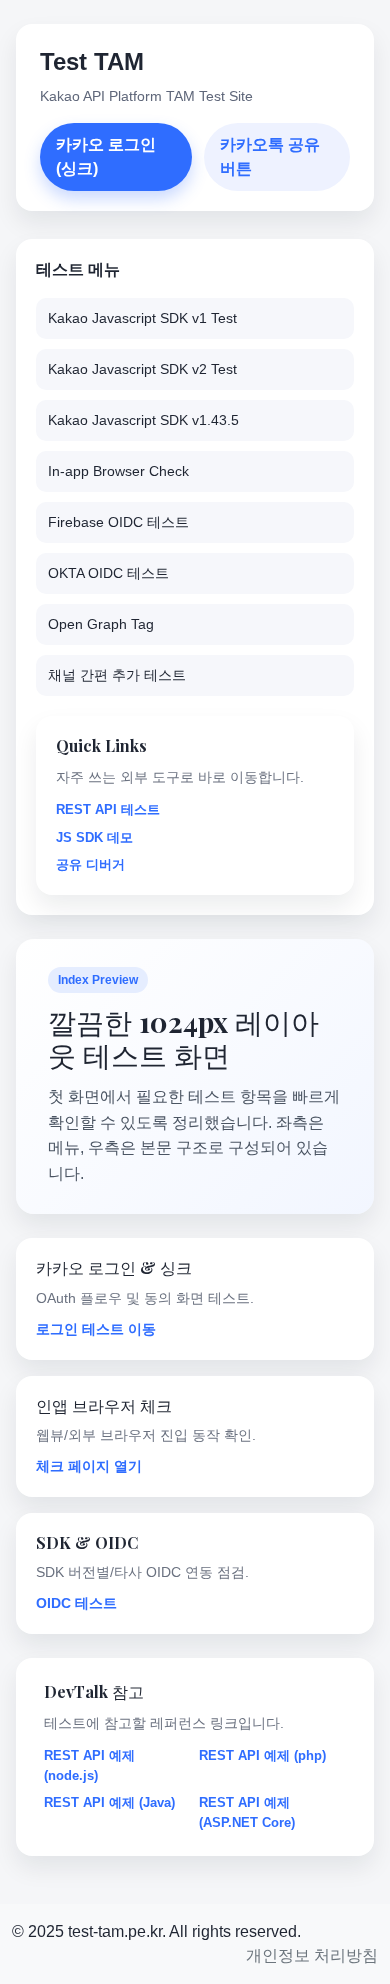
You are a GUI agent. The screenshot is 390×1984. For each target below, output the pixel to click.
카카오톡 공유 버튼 (270, 156)
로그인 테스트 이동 (96, 1329)
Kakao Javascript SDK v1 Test (142, 318)
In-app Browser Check (118, 471)
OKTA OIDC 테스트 (108, 573)
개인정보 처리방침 (312, 1955)
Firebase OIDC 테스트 (118, 522)
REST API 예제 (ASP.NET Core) (247, 1812)
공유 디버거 (90, 864)
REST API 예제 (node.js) (89, 1765)
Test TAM (92, 61)
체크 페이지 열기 (89, 1466)
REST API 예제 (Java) (109, 1802)
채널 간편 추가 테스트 (117, 675)
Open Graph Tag (101, 624)
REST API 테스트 (108, 809)
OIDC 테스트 (76, 1603)
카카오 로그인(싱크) (106, 156)
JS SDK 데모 (94, 837)
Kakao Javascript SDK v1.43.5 (143, 420)
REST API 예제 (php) (262, 1755)
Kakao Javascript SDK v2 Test (142, 369)
